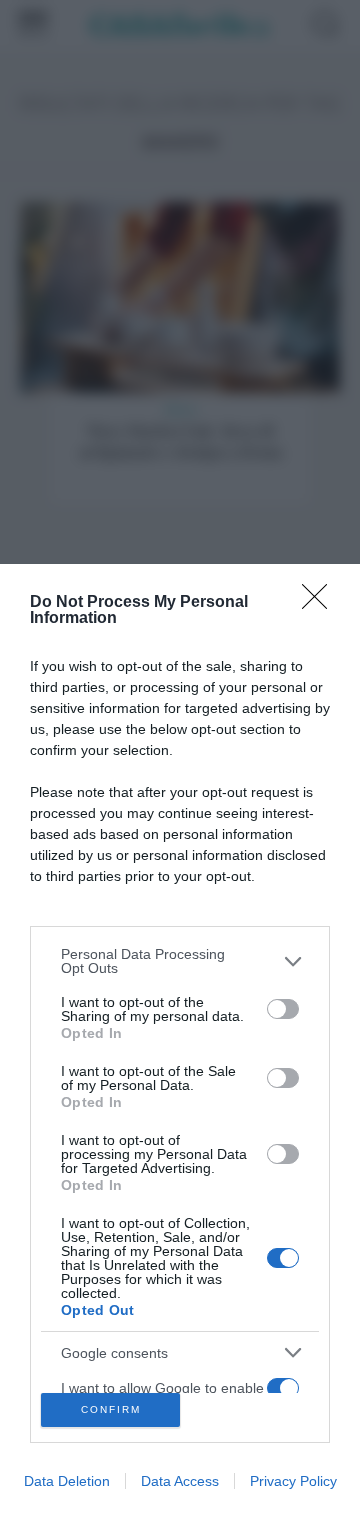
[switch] (283, 1009)
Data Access (180, 1481)
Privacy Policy (293, 1481)
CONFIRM (111, 1409)
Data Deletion (67, 1481)
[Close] (321, 603)
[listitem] (180, 961)
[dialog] (180, 1041)
